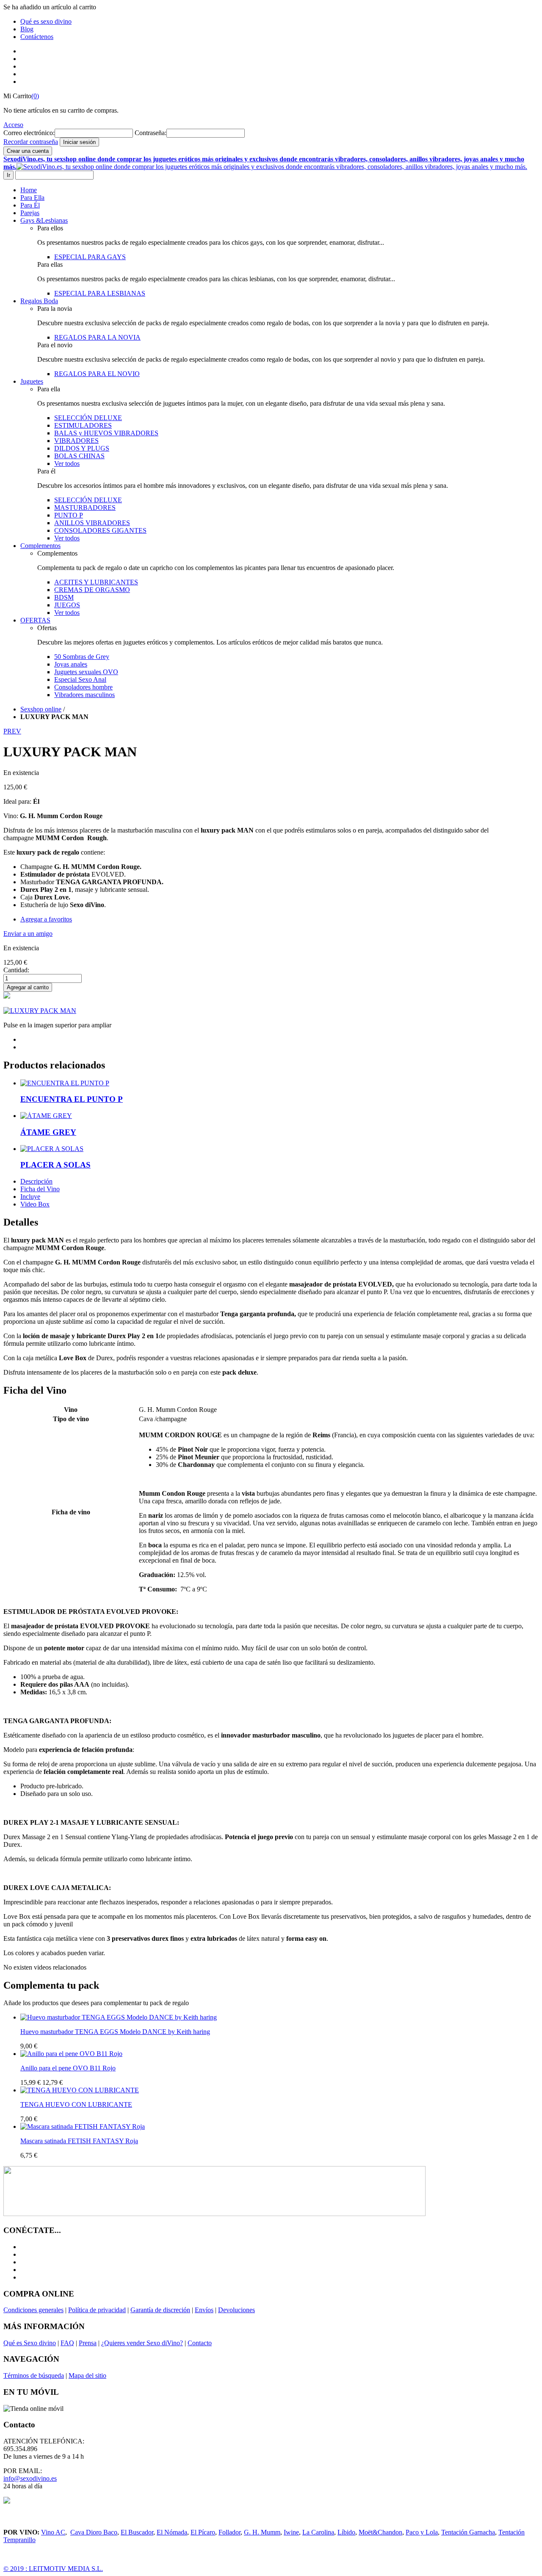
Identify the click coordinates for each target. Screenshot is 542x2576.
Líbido (346, 2532)
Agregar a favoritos (46, 919)
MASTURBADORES (85, 508)
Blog (27, 29)
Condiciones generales (33, 2310)
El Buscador (137, 2532)
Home (29, 190)
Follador (230, 2532)
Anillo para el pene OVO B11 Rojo (68, 2068)
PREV (12, 731)
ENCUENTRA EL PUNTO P (72, 1099)
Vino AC (53, 2532)
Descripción (36, 1181)
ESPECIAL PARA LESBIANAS (100, 293)
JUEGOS (67, 605)
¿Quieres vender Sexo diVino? (142, 2343)
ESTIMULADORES (83, 425)
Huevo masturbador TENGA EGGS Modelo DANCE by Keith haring (115, 2032)
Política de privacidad (97, 2310)
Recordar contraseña (31, 142)
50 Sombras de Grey (82, 657)
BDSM (64, 597)
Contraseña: (151, 133)
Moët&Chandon (380, 2532)
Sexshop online (41, 709)
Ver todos (67, 463)
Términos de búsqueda (34, 2375)
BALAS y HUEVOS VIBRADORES (106, 433)
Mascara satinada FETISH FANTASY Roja (79, 2141)
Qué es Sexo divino (30, 2343)
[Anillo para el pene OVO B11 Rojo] (71, 2054)
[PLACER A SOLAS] (52, 1149)
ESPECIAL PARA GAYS (90, 257)
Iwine (291, 2532)
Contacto (200, 2343)
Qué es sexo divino (46, 21)
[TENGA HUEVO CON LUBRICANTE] (80, 2090)
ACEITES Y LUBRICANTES (96, 582)
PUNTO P (69, 515)
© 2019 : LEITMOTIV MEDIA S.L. (53, 2569)
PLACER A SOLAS (55, 1165)
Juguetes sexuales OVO (86, 672)
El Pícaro (203, 2532)
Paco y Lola (422, 2532)
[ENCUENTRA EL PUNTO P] (65, 1083)
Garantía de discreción (160, 2310)
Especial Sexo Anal (80, 679)
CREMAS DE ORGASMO (92, 590)
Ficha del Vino (40, 1189)
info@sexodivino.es (30, 2478)
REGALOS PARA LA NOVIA (97, 337)
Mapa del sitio (87, 2375)
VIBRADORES (76, 441)
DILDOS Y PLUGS (82, 448)
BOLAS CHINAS (79, 456)
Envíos (204, 2310)
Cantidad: (16, 970)
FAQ (67, 2343)
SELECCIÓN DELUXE (88, 418)
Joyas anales (71, 664)
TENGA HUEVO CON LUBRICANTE (76, 2104)
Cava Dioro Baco (94, 2532)
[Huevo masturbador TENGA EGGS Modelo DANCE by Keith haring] (119, 2017)
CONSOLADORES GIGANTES (100, 530)
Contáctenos (37, 37)
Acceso (13, 125)
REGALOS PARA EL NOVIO (97, 374)
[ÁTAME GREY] (46, 1116)
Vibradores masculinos (84, 695)
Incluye (30, 1197)
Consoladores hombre (83, 687)
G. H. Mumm (262, 2532)
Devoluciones (236, 2310)
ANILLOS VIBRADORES (92, 523)
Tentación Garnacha (468, 2532)
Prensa (88, 2343)
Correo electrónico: (29, 133)
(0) (35, 96)
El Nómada (172, 2532)
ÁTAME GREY (48, 1132)
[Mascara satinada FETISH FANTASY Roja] (83, 2126)
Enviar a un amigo (28, 934)
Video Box (35, 1204)
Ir (8, 175)
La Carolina (318, 2532)
